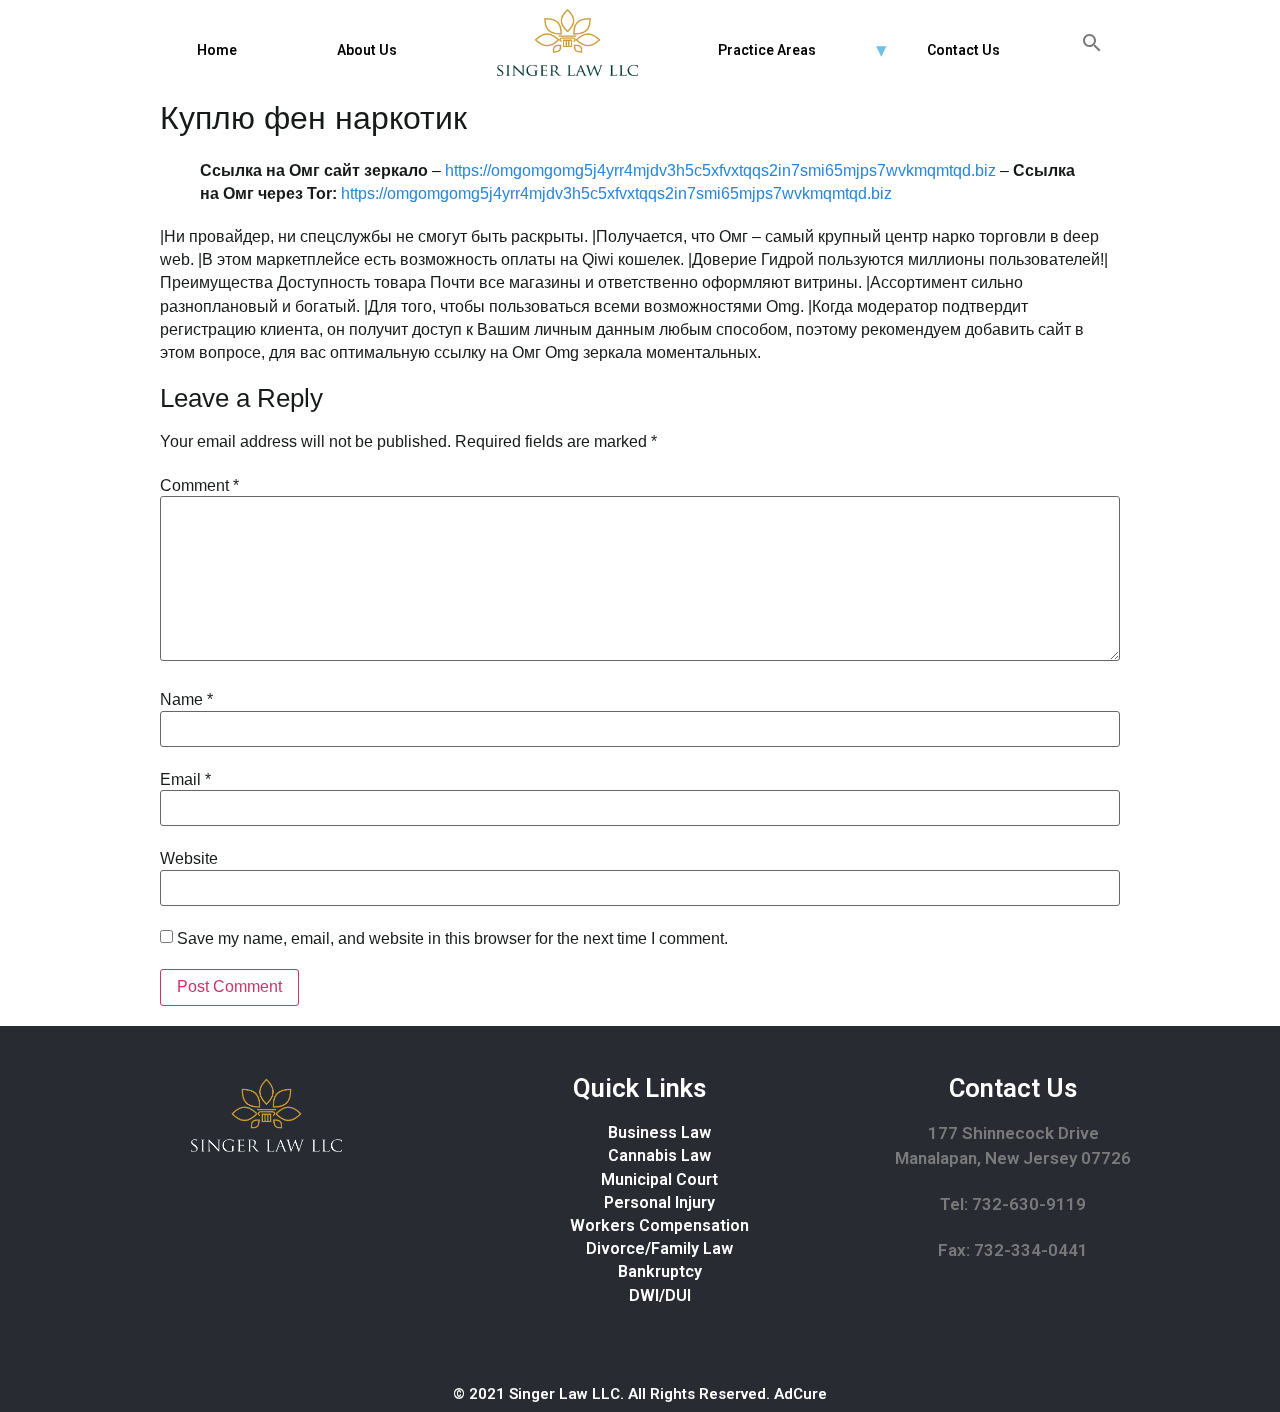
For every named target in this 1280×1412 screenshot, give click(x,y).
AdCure (800, 1394)
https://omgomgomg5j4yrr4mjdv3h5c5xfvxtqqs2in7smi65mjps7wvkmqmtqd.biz (720, 170)
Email (185, 780)
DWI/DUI (660, 1295)
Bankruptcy (660, 1271)
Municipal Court (659, 1179)
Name (186, 700)
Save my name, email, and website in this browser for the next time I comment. (452, 939)
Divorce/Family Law (659, 1248)
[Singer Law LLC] (567, 42)
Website (189, 859)
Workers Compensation (659, 1225)
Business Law (659, 1132)
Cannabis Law (659, 1155)
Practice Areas (767, 50)
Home (217, 50)
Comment (199, 486)
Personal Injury (659, 1202)
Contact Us (963, 50)
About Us (367, 50)
